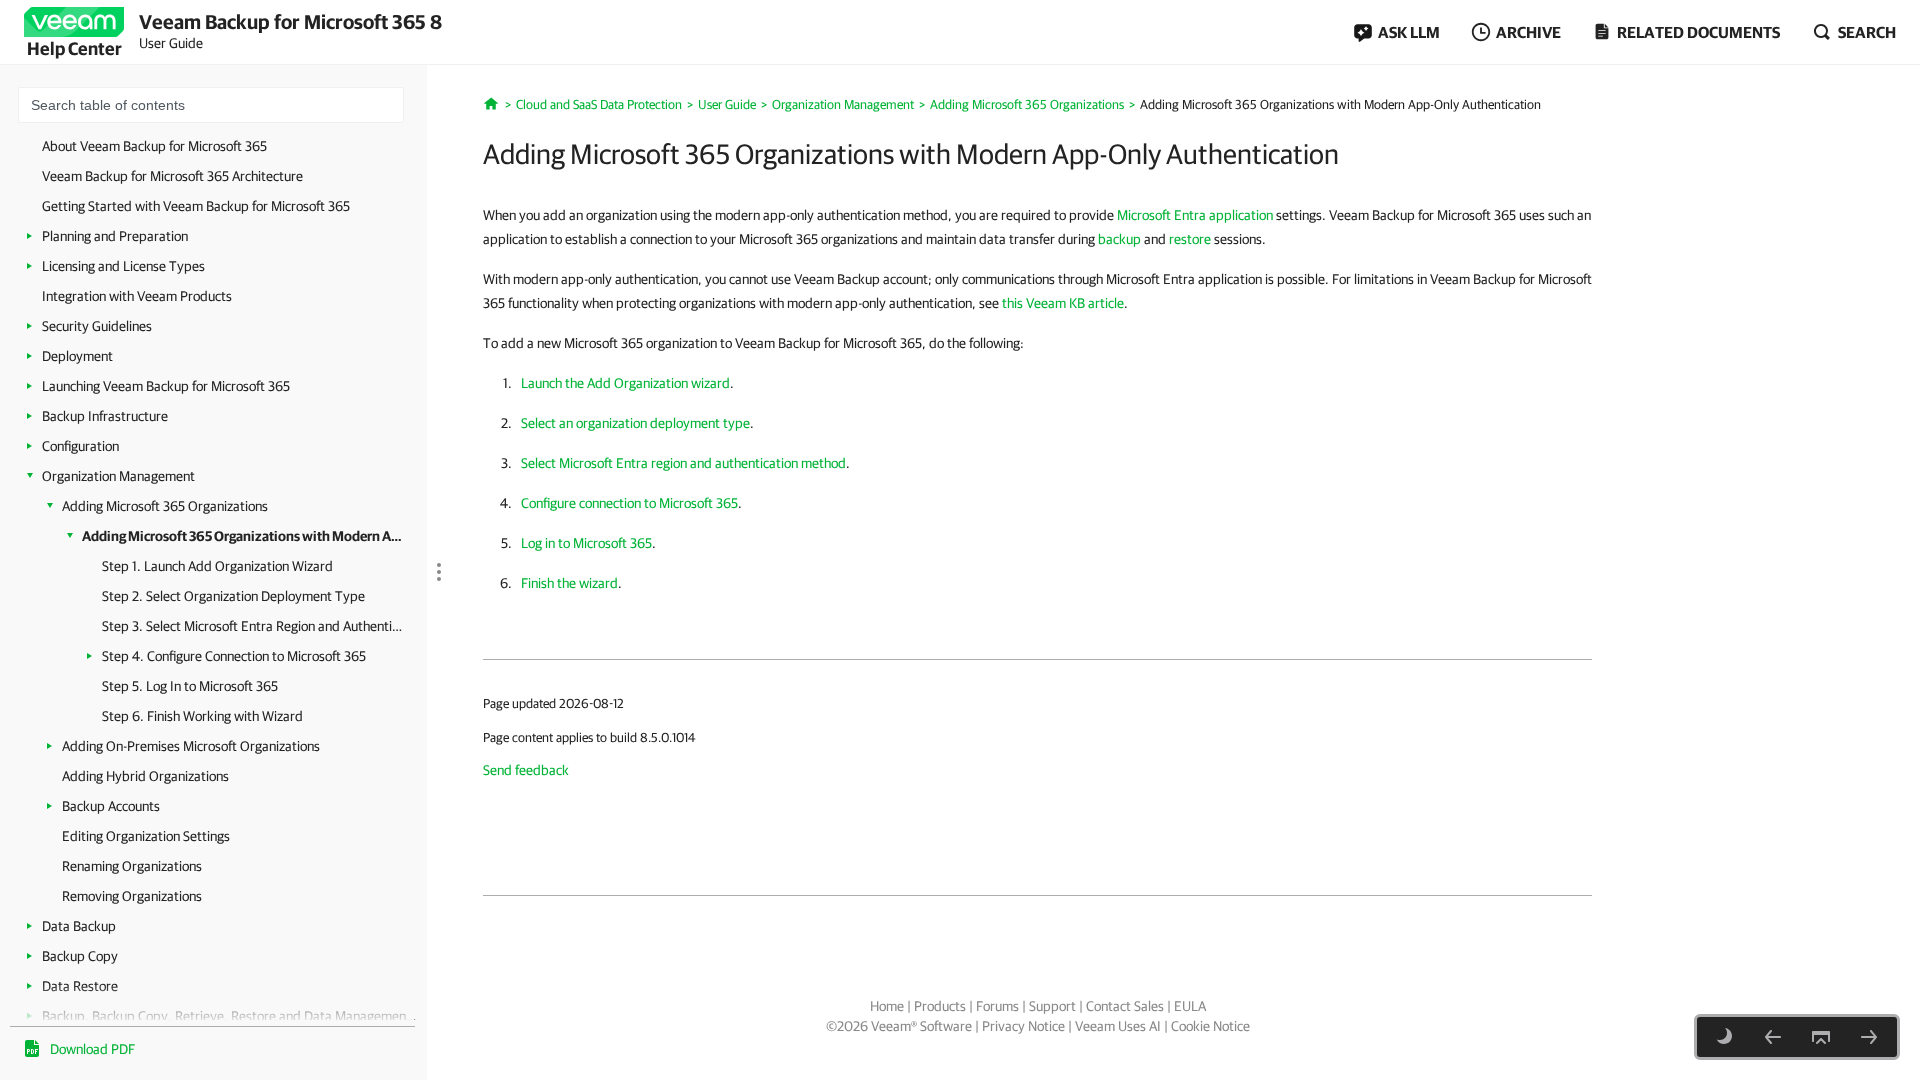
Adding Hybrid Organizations (145, 776)
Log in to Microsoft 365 (586, 543)
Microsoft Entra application (1195, 215)
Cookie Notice (1210, 1026)
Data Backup (79, 926)
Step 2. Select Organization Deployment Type (233, 596)
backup (1119, 239)
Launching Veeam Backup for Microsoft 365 (166, 386)
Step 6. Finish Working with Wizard (202, 716)
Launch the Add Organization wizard (625, 383)
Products (940, 1006)
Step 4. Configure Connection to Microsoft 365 (234, 656)
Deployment (77, 356)
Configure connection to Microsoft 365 (629, 503)
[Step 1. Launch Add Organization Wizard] (1869, 1037)
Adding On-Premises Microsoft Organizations (191, 746)
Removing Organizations (132, 896)
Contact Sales (1125, 1006)
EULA (1190, 1006)
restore (1190, 239)
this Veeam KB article (1063, 303)
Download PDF (92, 1049)
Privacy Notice (1023, 1026)
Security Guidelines (97, 326)
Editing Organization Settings (146, 836)
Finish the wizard (569, 583)
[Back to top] (1821, 1037)
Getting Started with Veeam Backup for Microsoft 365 (196, 206)
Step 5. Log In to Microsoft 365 (190, 686)
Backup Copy (80, 956)
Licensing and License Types (123, 266)
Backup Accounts (111, 806)
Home (887, 1006)
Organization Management (118, 476)
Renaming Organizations (132, 866)
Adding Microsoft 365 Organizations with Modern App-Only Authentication (244, 536)
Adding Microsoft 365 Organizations (165, 506)
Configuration (80, 446)
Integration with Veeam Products (137, 296)
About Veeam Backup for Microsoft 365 (154, 146)
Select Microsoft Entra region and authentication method (683, 463)
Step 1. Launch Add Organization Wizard (217, 566)
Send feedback (526, 770)
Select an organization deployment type (635, 423)
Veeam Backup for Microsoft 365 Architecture (172, 176)
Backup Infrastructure (105, 416)
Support (1052, 1006)
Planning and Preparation (115, 236)
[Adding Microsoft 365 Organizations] (1773, 1037)
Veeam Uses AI (1118, 1026)
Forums (997, 1006)
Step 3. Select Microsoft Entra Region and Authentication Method (252, 626)
